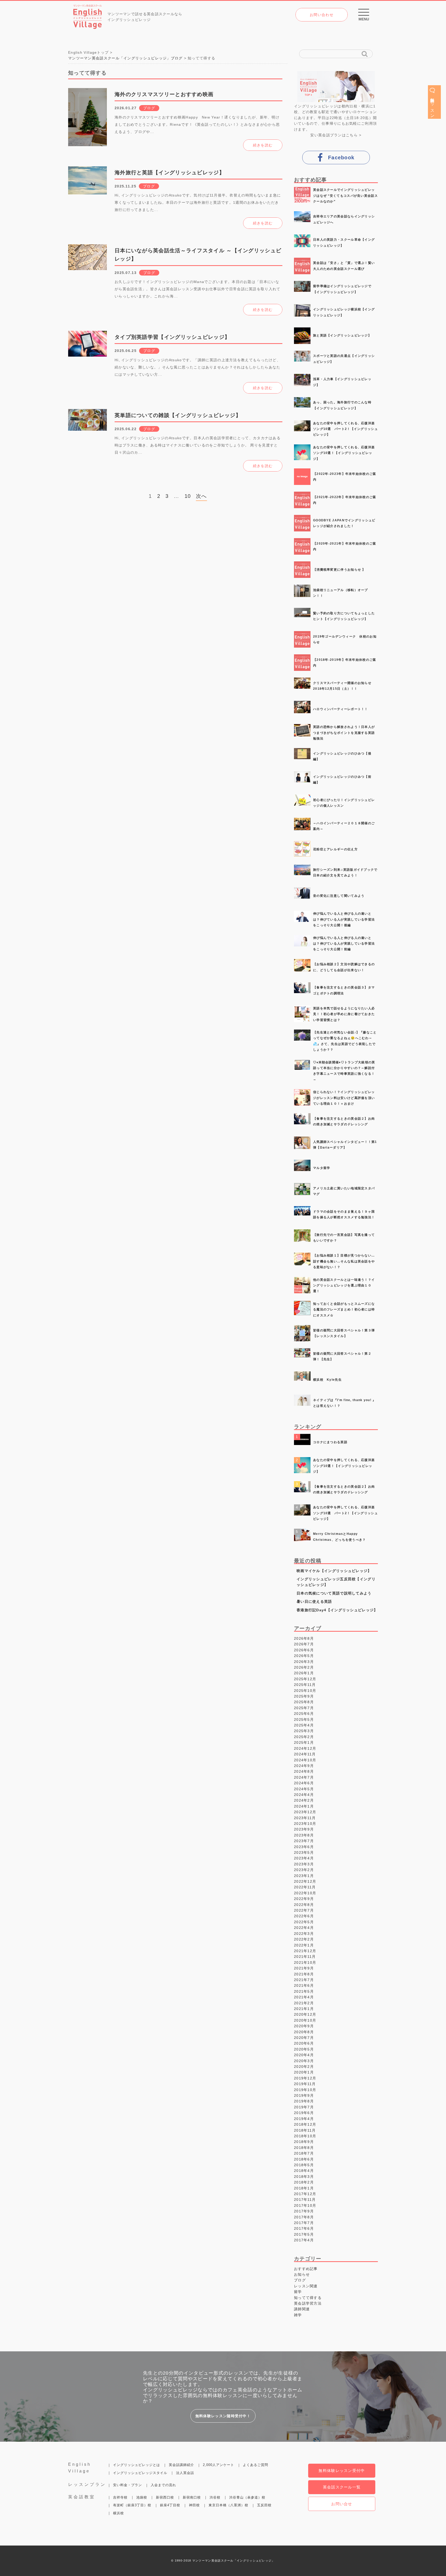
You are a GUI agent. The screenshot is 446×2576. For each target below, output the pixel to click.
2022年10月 (305, 1893)
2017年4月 (304, 2240)
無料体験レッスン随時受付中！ (223, 2416)
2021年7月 (304, 1980)
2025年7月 (304, 1708)
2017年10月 (305, 2205)
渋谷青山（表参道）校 (247, 2497)
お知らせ (302, 2274)
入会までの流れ (163, 2485)
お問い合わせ (322, 15)
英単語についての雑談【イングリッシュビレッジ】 (178, 415)
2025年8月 (304, 1702)
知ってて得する (308, 2298)
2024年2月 (304, 1800)
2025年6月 (304, 1714)
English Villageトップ (88, 52)
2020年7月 (304, 2038)
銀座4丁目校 (170, 2505)
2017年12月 (305, 2194)
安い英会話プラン (326, 135)
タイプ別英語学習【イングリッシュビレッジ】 (172, 337)
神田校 (194, 2505)
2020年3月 (304, 2061)
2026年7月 (304, 1644)
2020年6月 (304, 2043)
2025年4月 (304, 1725)
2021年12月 (305, 1951)
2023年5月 (304, 1852)
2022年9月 (304, 1899)
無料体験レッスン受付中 (342, 2471)
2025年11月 (305, 1685)
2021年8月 (304, 1974)
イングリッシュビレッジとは (137, 2465)
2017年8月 (304, 2217)
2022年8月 (304, 1905)
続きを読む (263, 145)
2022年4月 (304, 1928)
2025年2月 (304, 1737)
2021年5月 (304, 1991)
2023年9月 (304, 1829)
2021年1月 (304, 2009)
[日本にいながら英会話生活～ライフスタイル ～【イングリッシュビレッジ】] (87, 264)
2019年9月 (304, 2095)
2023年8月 (304, 1835)
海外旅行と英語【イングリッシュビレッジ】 (170, 172)
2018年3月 (304, 2177)
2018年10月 (305, 2136)
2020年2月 (304, 2067)
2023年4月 (304, 1858)
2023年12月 (305, 1812)
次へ (201, 496)
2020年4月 (304, 2055)
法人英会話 (185, 2473)
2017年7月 (304, 2223)
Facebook (341, 158)
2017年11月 (305, 2200)
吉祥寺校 (120, 2497)
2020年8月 (304, 2032)
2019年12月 (305, 2078)
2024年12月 (305, 1748)
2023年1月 (304, 1876)
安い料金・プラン (128, 2485)
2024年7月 (304, 1777)
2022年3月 (304, 1934)
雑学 (298, 2315)
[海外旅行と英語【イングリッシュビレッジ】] (87, 186)
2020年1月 (304, 2072)
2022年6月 (304, 1916)
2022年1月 (304, 1945)
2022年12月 (305, 1881)
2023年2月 (304, 1870)
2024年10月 (305, 1760)
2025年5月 (304, 1719)
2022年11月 (305, 1887)
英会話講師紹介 (181, 2465)
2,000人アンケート (218, 2465)
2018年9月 (304, 2142)
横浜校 (118, 2513)
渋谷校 (215, 2497)
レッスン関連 (306, 2286)
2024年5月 (304, 1789)
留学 (298, 2292)
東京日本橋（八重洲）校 (228, 2505)
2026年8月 (304, 1638)
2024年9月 (304, 1766)
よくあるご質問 (256, 2465)
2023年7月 (304, 1841)
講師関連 (302, 2309)
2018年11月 (305, 2130)
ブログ (149, 108)
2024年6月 (304, 1783)
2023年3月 (304, 1864)
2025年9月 (304, 1696)
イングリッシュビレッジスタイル (140, 2473)
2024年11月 (305, 1754)
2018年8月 (304, 2148)
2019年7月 (304, 2107)
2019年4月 (304, 2119)
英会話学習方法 (308, 2303)
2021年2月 (304, 2003)
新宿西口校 (165, 2497)
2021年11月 (305, 1957)
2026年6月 (304, 1650)
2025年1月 (304, 1742)
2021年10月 (305, 1962)
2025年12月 (305, 1679)
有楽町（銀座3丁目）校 (132, 2505)
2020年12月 (305, 2014)
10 (188, 496)
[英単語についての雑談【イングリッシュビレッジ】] (87, 428)
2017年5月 (304, 2234)
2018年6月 (304, 2159)
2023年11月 (305, 1818)
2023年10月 (305, 1824)
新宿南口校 (192, 2497)
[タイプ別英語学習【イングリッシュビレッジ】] (87, 350)
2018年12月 (305, 2124)
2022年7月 (304, 1910)
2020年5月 (304, 2049)
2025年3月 (304, 1731)
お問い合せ (342, 2504)
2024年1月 (304, 1806)
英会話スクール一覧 (342, 2487)
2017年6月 (304, 2228)
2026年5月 (304, 1656)
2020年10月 (305, 2020)
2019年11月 (305, 2084)
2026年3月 (304, 1662)
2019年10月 (305, 2090)
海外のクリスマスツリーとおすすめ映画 (164, 94)
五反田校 (264, 2505)
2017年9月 (304, 2211)
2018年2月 (304, 2182)
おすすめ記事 (306, 2269)
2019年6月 (304, 2113)
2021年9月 (304, 1968)
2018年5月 (304, 2165)
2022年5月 (304, 1922)
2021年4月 (304, 1997)
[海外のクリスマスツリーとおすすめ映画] (87, 107)
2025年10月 (305, 1691)
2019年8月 (304, 2101)
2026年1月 (304, 1673)
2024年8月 (304, 1771)
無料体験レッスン (432, 105)
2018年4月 (304, 2171)
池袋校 (142, 2497)
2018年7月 (304, 2153)
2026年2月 (304, 1667)
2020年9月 (304, 2026)
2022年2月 (304, 1939)
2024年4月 (304, 1795)
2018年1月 (304, 2188)
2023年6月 (304, 1847)
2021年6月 (304, 1985)
